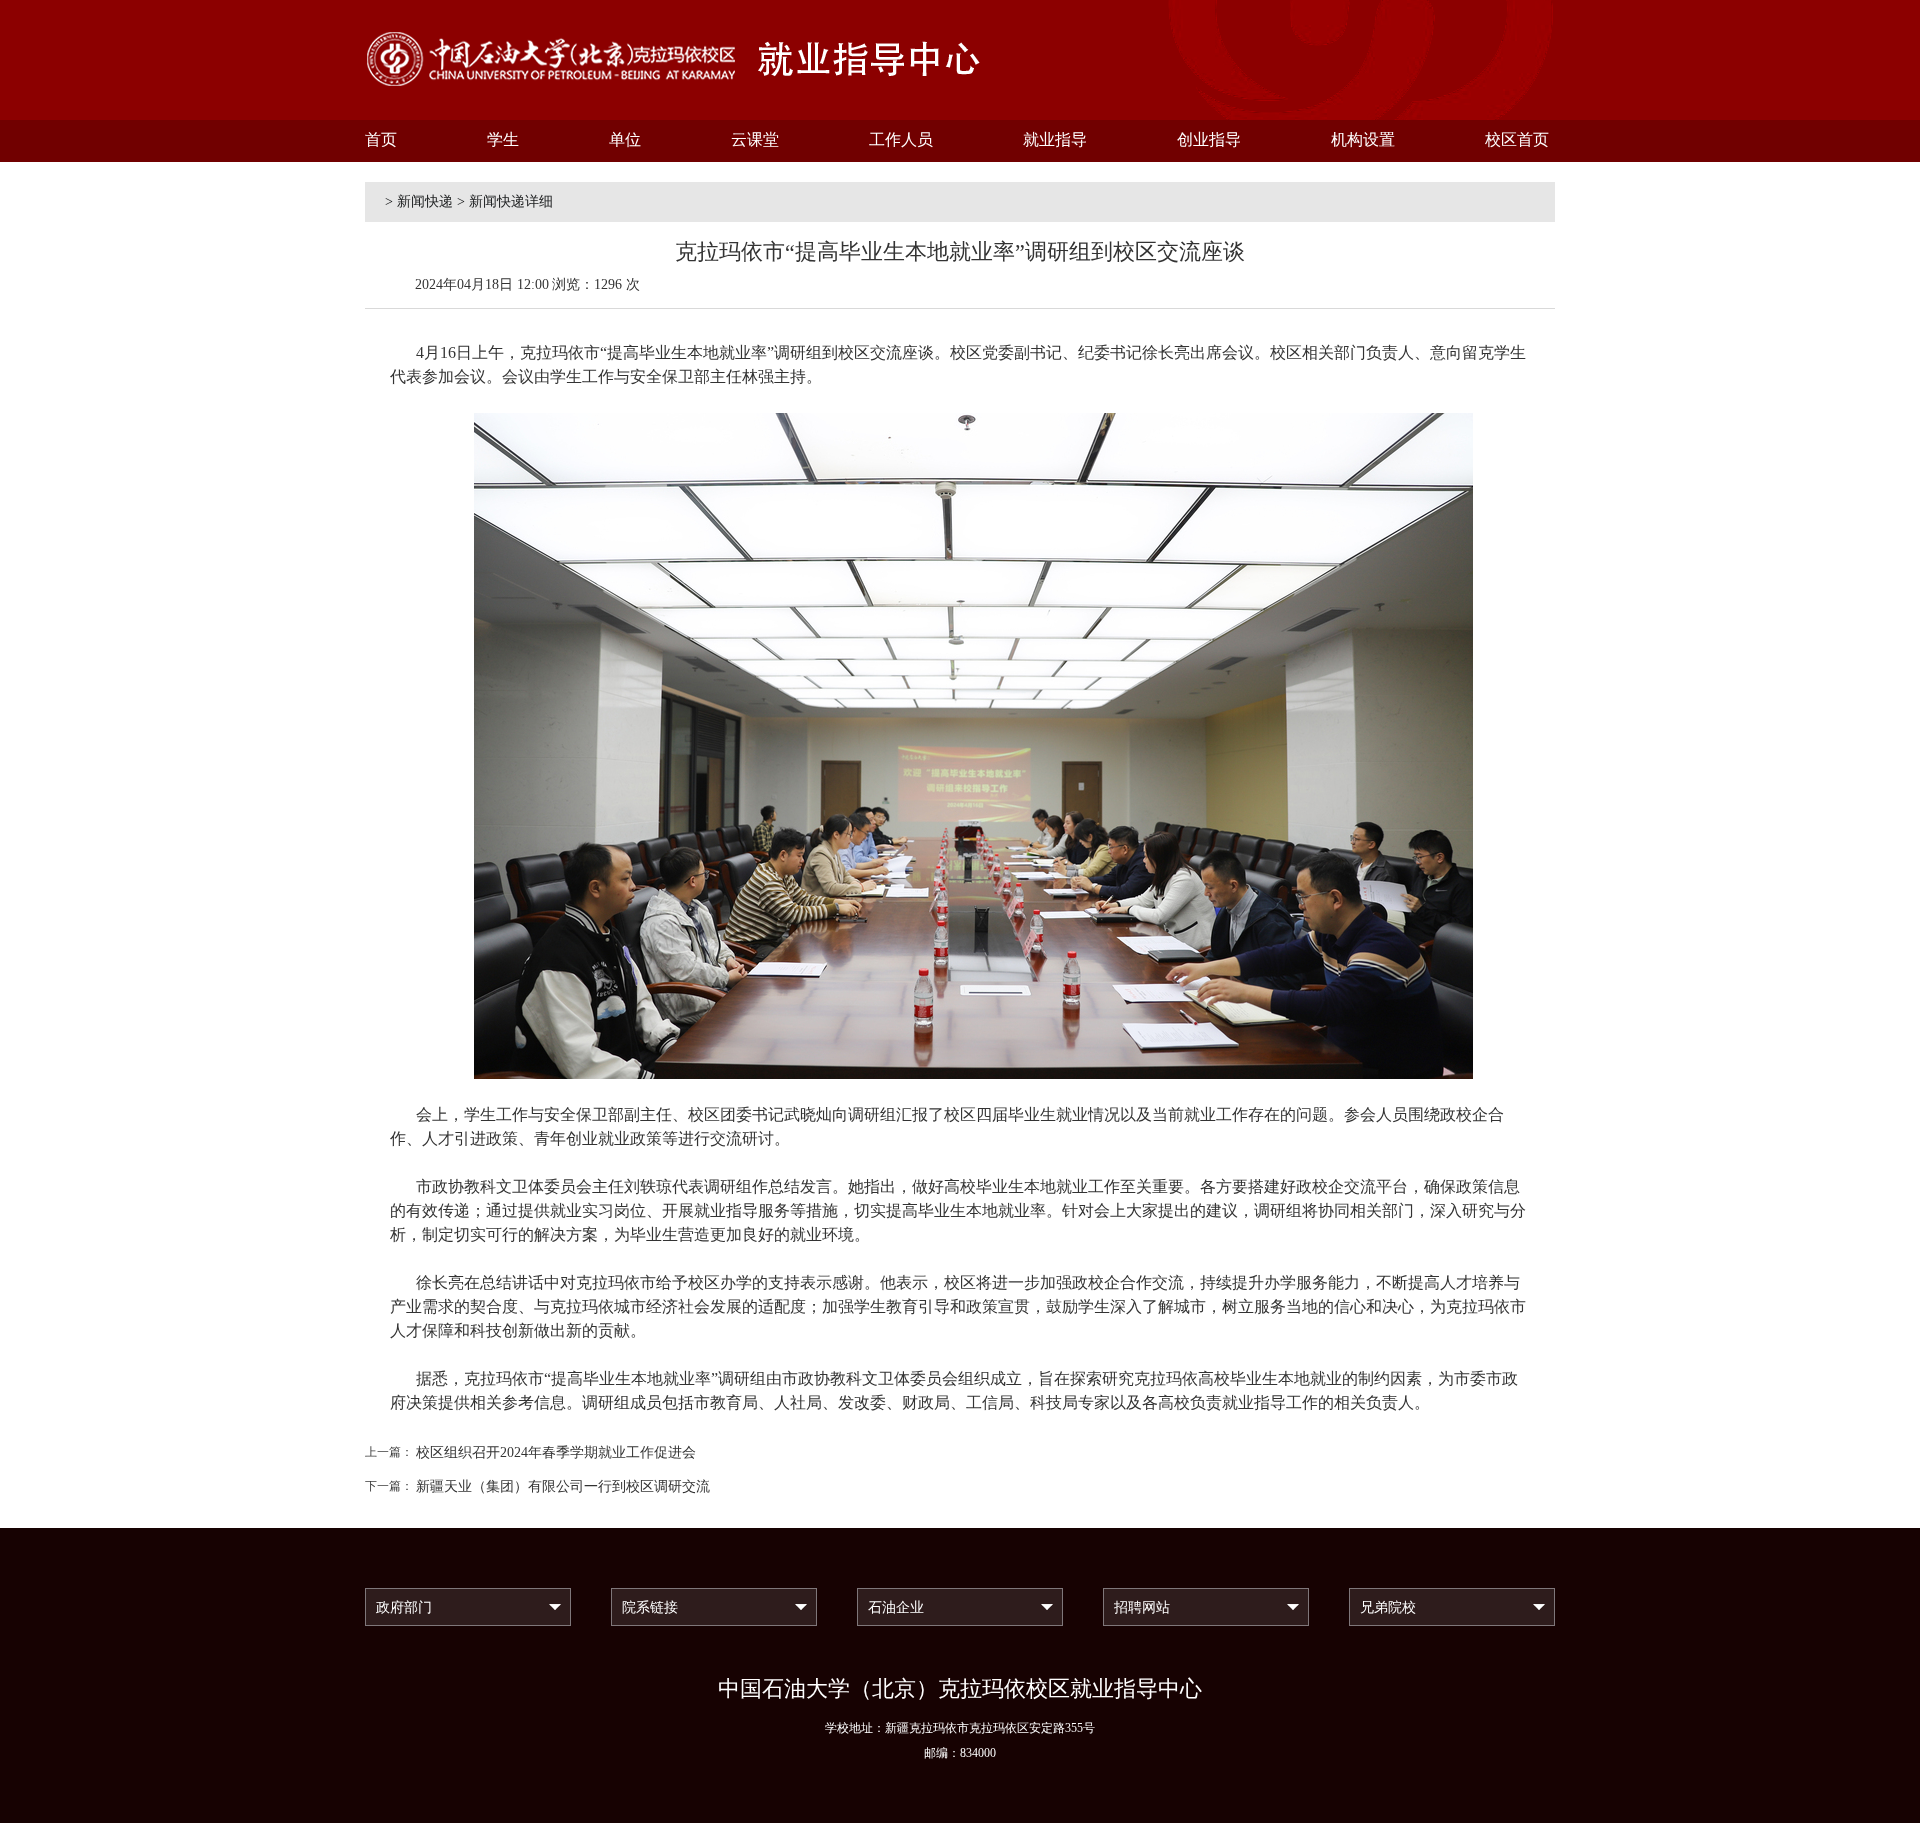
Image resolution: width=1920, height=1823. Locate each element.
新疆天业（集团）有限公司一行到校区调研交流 (563, 1486)
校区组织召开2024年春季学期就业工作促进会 (556, 1452)
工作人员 (901, 139)
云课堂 (755, 139)
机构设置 (1363, 139)
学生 (503, 139)
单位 (625, 139)
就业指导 (1055, 139)
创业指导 (1209, 139)
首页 (381, 139)
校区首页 (1517, 139)
